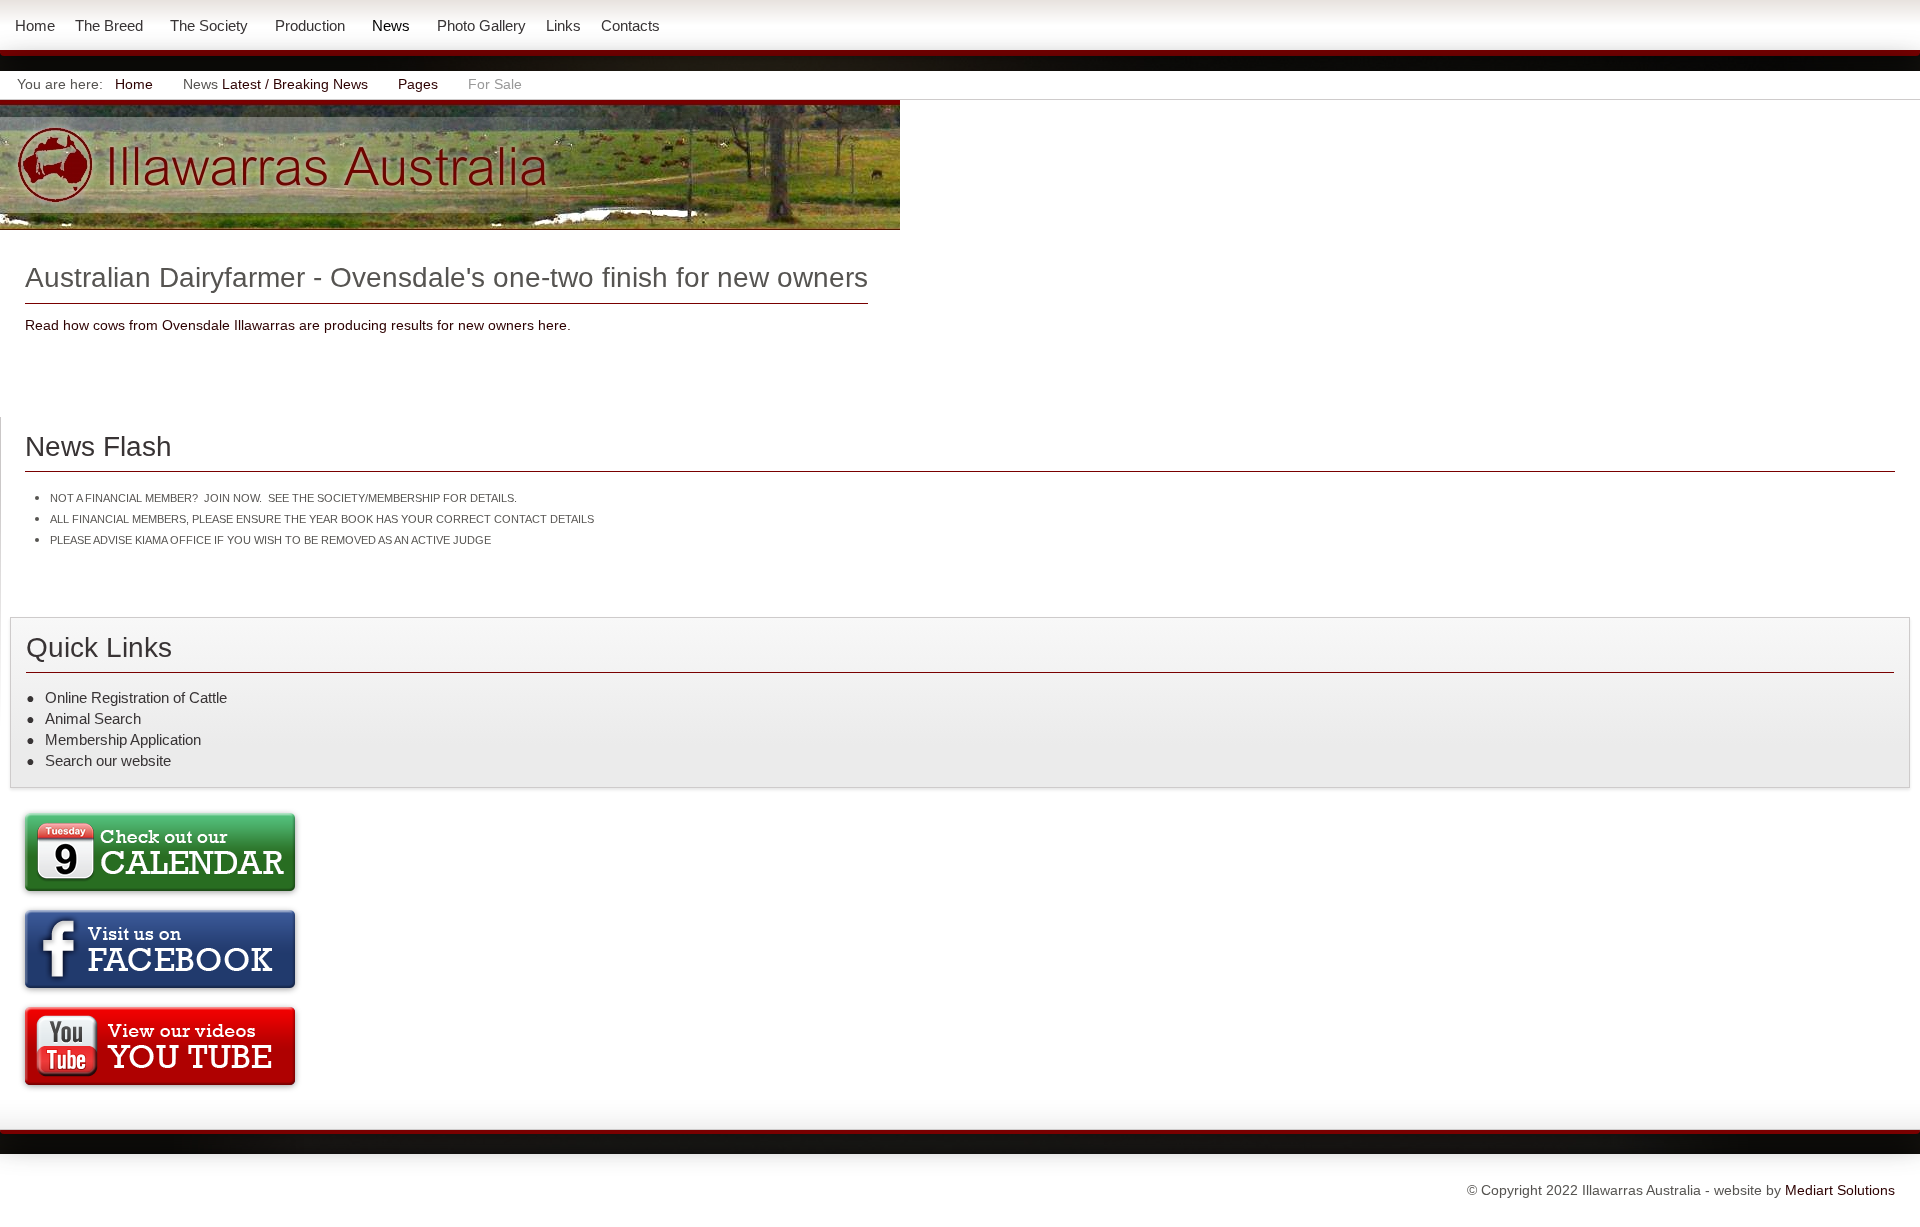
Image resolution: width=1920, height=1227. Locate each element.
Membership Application (123, 739)
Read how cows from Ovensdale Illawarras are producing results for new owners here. (298, 325)
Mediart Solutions (1838, 1190)
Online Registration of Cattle (136, 697)
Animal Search (93, 718)
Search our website (108, 760)
